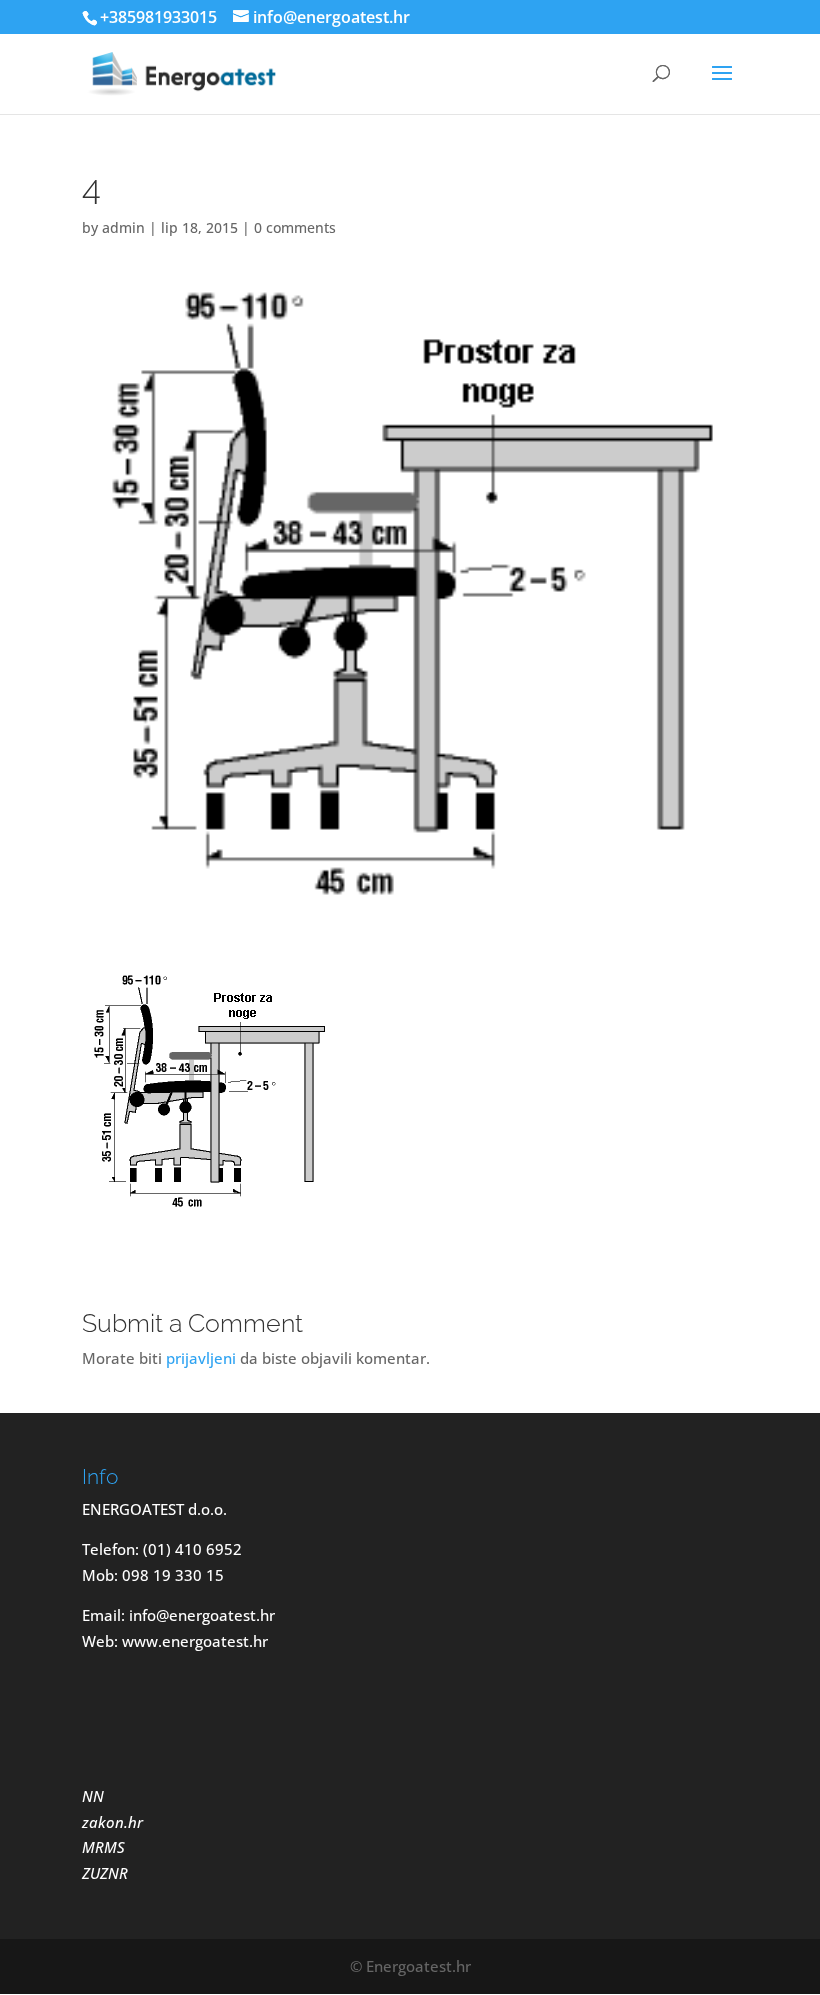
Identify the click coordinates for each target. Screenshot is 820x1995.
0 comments (295, 227)
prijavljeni (201, 1358)
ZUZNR (105, 1873)
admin (123, 227)
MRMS (103, 1847)
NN (95, 1796)
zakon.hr (112, 1822)
